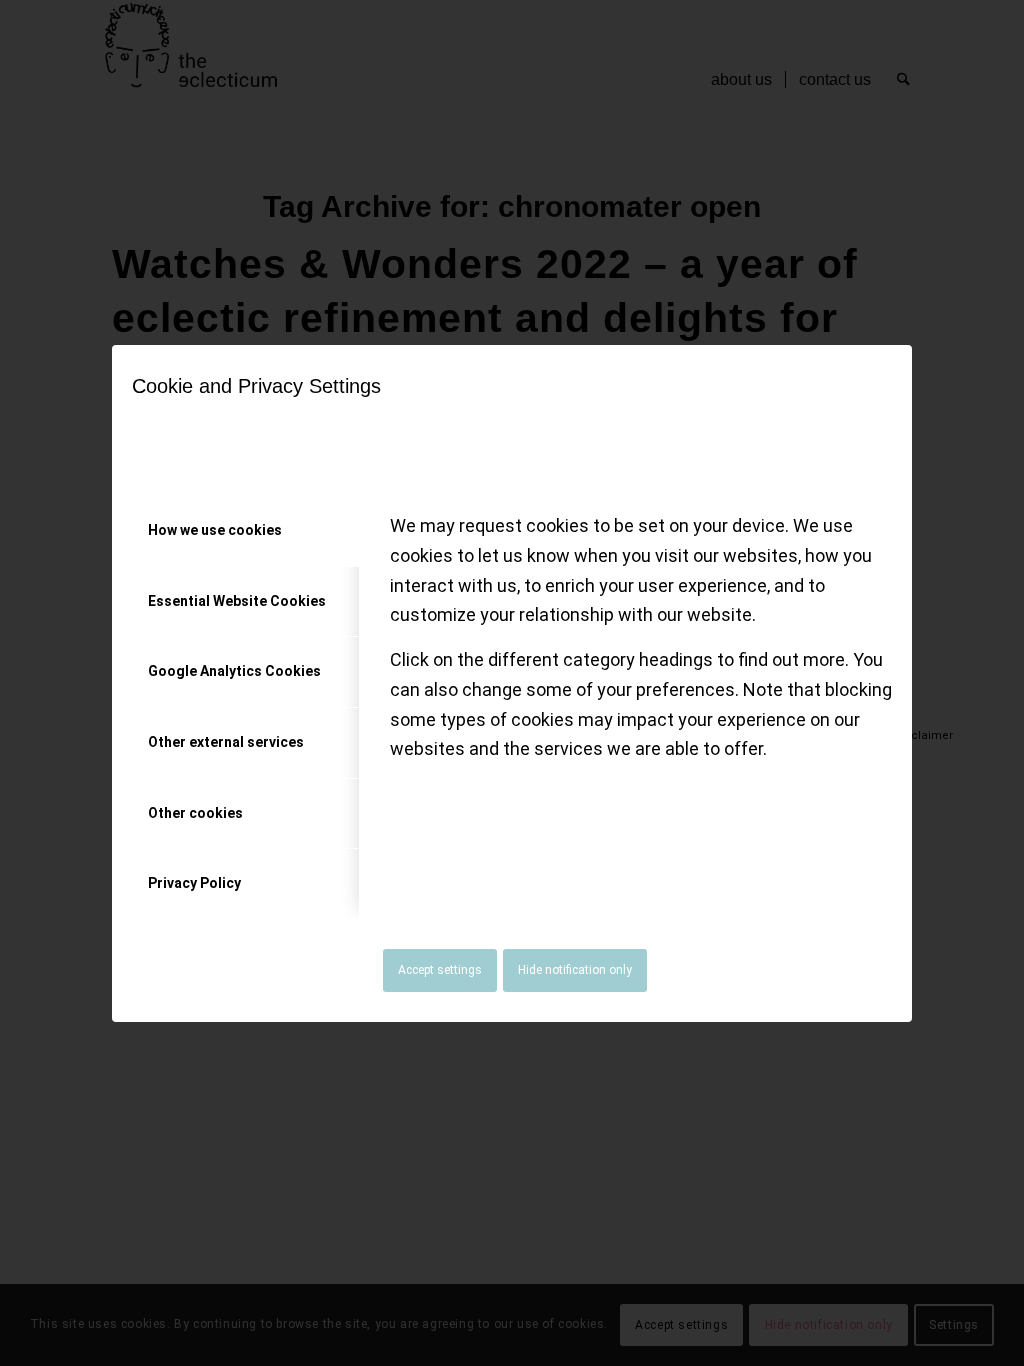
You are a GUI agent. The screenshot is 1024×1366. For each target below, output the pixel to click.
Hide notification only (575, 970)
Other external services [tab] (226, 742)
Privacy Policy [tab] (194, 883)
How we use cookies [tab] (215, 530)
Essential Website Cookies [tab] (237, 601)
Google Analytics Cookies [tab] (234, 671)
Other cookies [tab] (195, 813)
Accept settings (440, 970)
